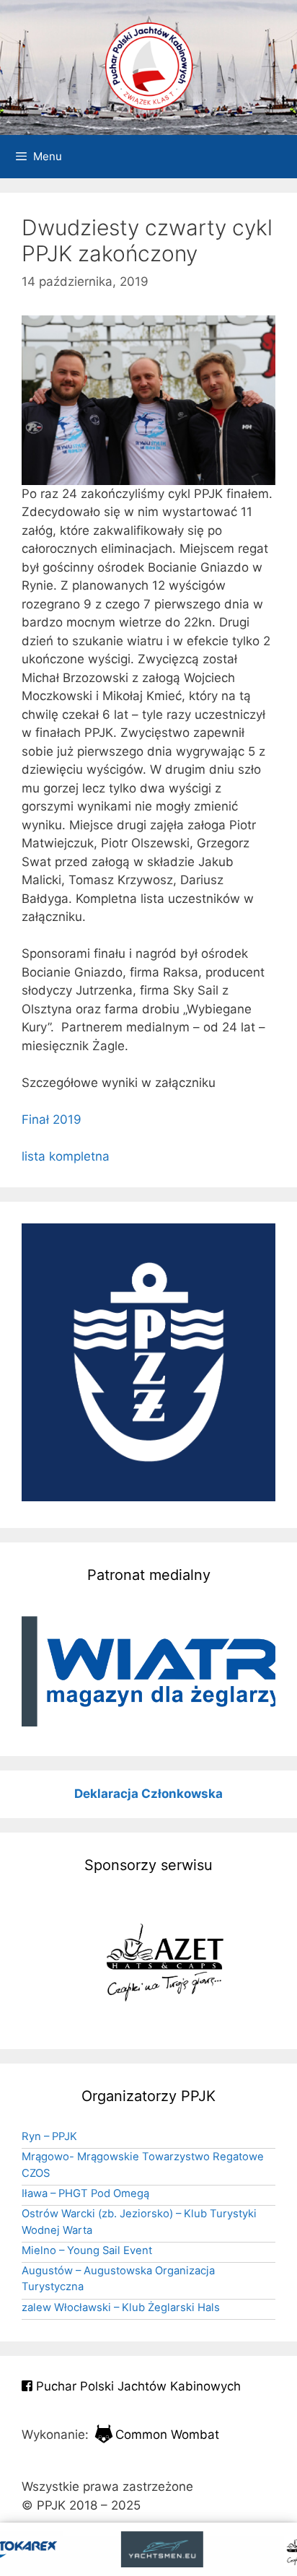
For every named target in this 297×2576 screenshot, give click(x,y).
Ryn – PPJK (49, 2136)
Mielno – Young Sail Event (87, 2250)
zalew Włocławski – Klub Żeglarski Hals (121, 2308)
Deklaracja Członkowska (148, 1794)
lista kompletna (66, 1156)
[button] (148, 1671)
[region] (148, 1671)
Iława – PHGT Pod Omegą (85, 2193)
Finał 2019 (52, 1119)
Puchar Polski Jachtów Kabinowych (137, 2386)
